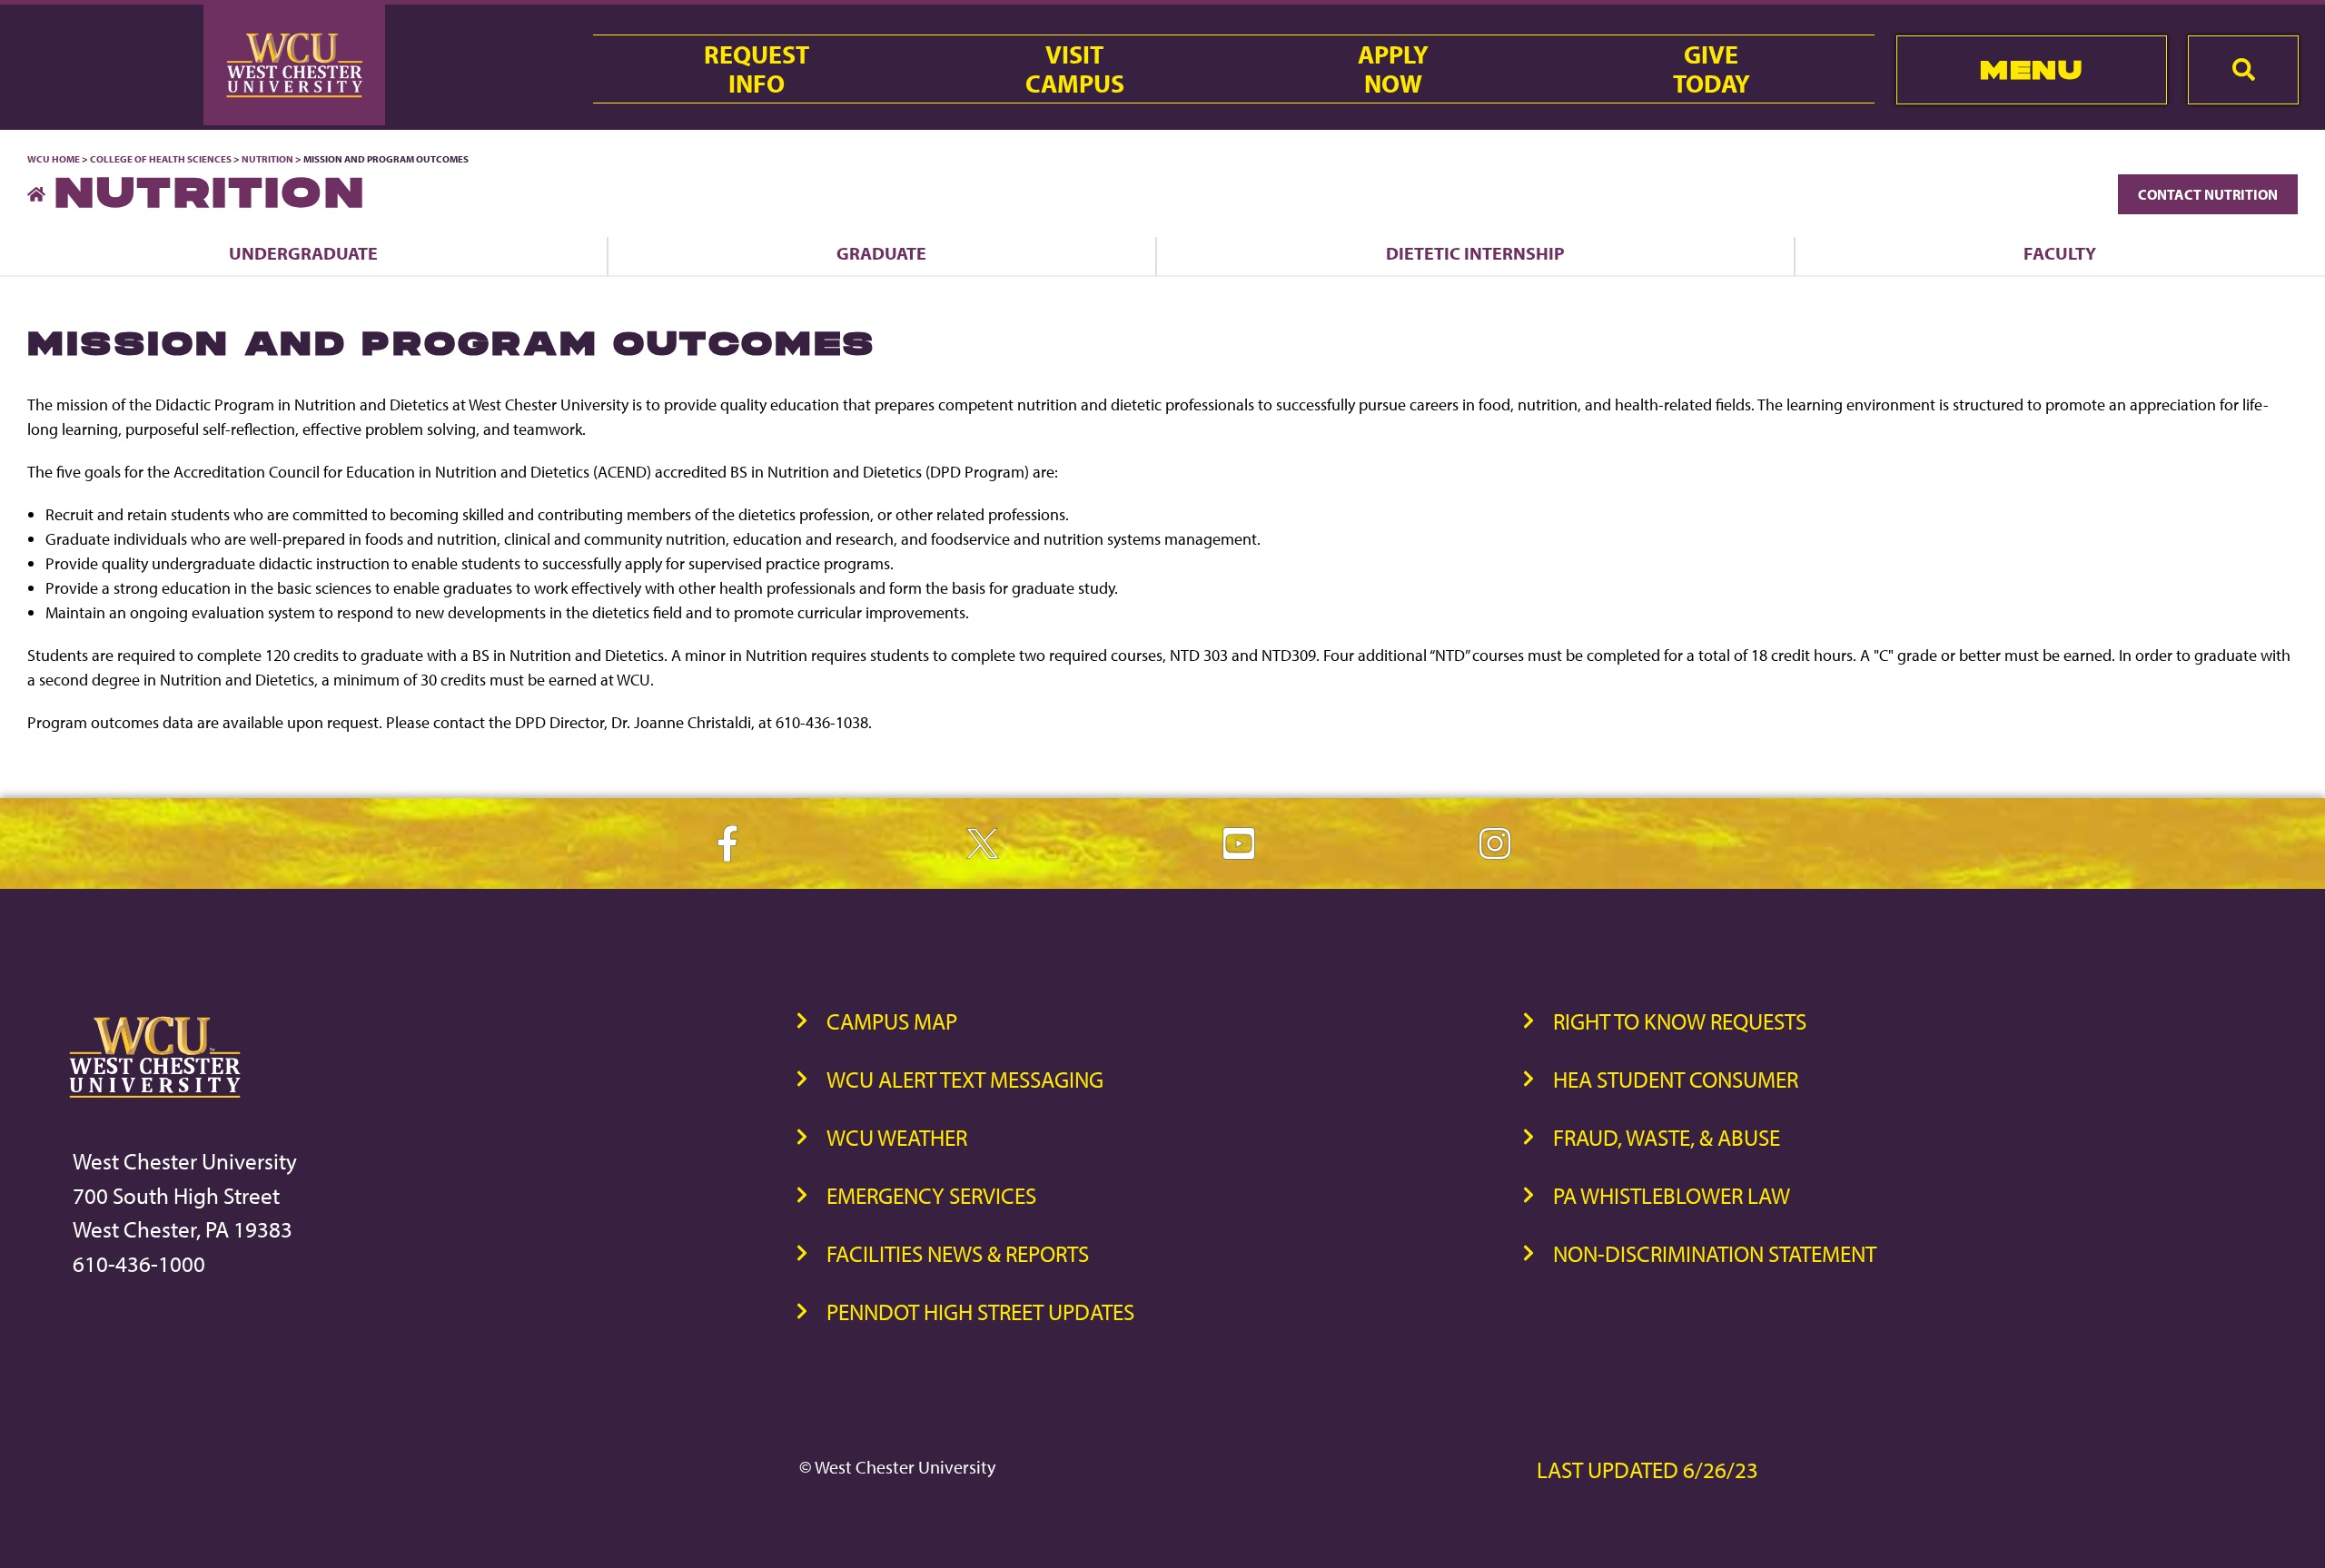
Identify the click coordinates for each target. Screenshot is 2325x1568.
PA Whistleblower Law (1672, 1195)
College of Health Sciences (161, 159)
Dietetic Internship (1475, 253)
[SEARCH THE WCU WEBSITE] (2243, 70)
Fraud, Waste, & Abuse (1667, 1137)
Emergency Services (931, 1195)
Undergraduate (303, 253)
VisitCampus (1075, 69)
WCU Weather (897, 1137)
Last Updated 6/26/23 (1647, 1469)
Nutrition (267, 159)
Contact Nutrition (2208, 194)
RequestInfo (757, 69)
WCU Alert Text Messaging (965, 1079)
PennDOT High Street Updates (980, 1312)
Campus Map (892, 1021)
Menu (2031, 69)
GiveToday (1712, 69)
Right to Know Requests (1680, 1021)
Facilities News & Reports (958, 1253)
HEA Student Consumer (1676, 1079)
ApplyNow (1393, 69)
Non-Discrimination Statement (1715, 1253)
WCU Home (54, 159)
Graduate (881, 253)
